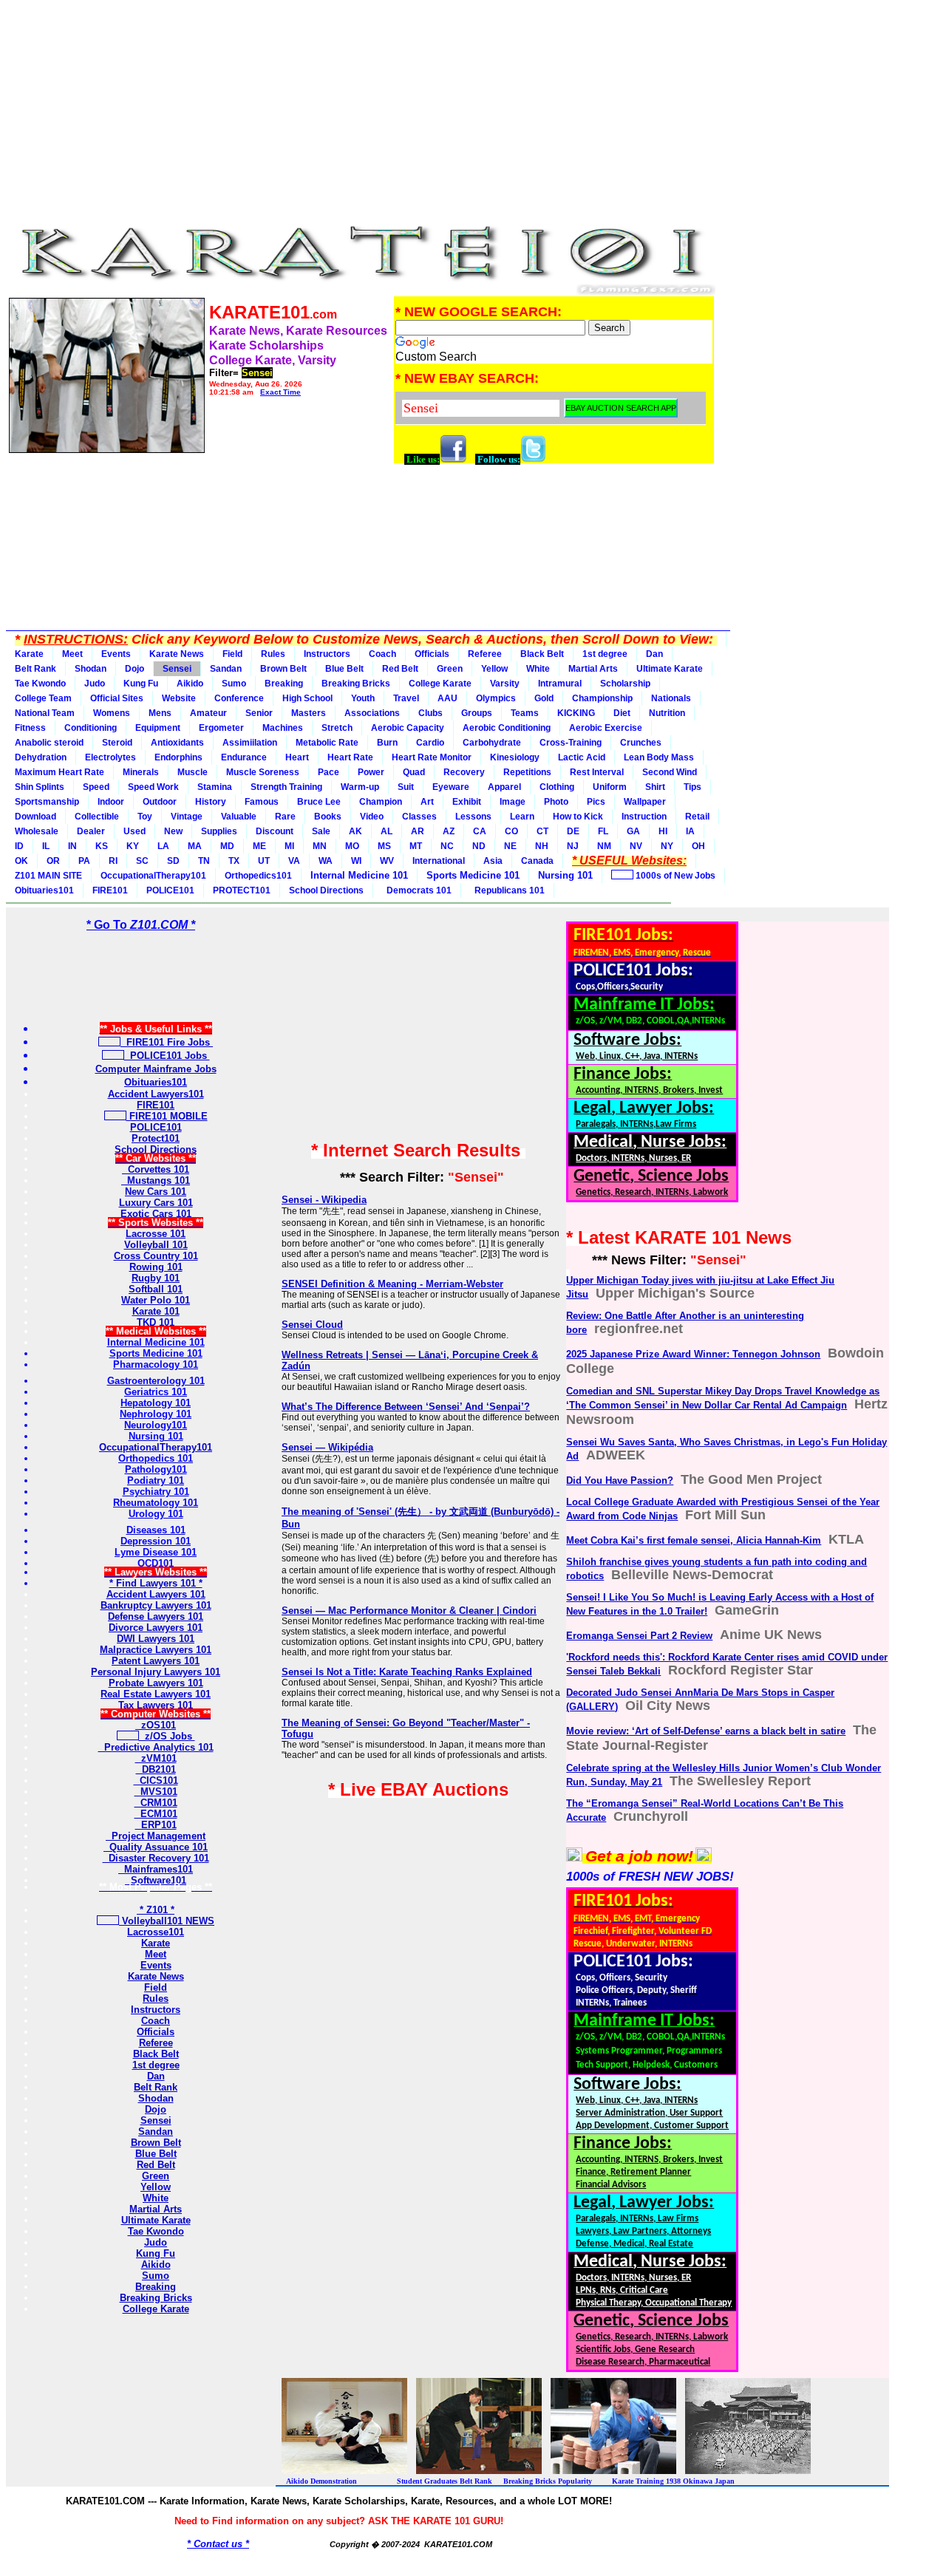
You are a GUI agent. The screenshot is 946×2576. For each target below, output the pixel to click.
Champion (381, 802)
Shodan (91, 669)
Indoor (111, 802)
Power (371, 772)
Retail (697, 817)
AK (355, 831)
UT (264, 861)
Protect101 (156, 1138)
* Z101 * (156, 1910)
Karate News (177, 654)
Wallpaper (645, 802)
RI (113, 861)
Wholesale (37, 831)
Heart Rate (350, 757)
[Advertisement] (361, 109)
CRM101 (156, 1803)
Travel (406, 698)
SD (173, 861)
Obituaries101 (44, 890)
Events (116, 654)
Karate (29, 654)
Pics (596, 802)
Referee (485, 654)
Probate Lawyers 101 (156, 1683)
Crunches (641, 743)
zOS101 (156, 1725)
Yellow (494, 669)
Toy (145, 817)
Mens (160, 713)
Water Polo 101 (156, 1300)
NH (542, 846)
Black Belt (542, 654)
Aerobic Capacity (408, 728)
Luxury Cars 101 (156, 1203)
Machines (283, 728)
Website (179, 698)
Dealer (91, 831)
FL (603, 831)
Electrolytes (110, 757)
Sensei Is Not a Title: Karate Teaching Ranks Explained (407, 1672)
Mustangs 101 (156, 1180)
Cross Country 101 (156, 1256)
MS (384, 846)
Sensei (177, 669)
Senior (259, 713)
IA (690, 831)
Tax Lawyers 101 (156, 1705)
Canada (537, 861)
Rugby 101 (156, 1278)
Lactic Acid (582, 757)
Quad (414, 772)
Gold (544, 698)
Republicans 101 (507, 890)
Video (372, 817)
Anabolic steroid (49, 743)
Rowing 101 (156, 1267)
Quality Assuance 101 (156, 1847)
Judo (95, 684)
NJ (573, 846)
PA (84, 861)
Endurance (244, 757)
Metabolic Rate (327, 743)
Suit (406, 787)
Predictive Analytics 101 (156, 1747)
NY (667, 846)
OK (21, 861)
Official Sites (117, 698)
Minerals (141, 772)
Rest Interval (597, 772)
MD (227, 846)
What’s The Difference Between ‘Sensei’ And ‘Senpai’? (406, 1407)
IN (72, 846)
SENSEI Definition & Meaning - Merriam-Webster (392, 1284)
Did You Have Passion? (620, 1480)
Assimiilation (250, 743)
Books (328, 817)
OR (53, 861)
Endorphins (178, 757)
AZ (449, 831)
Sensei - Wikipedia (324, 1200)
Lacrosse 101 (156, 1234)
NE (510, 846)
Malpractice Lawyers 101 (156, 1650)
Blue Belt (344, 669)
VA (294, 861)
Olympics (496, 698)
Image (513, 802)
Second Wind (670, 772)
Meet (72, 654)
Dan (654, 654)
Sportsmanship (47, 802)
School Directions (326, 890)
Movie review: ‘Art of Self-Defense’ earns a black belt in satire (706, 1731)
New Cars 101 (156, 1192)
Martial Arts (593, 669)
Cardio (430, 743)
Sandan (226, 669)
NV (636, 846)
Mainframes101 (156, 1869)
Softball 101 (156, 1289)
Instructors (327, 654)
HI (663, 831)
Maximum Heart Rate (59, 772)
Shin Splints (40, 787)
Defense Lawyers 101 (156, 1616)
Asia (493, 861)
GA (633, 831)
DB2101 (156, 1769)
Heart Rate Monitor (432, 757)
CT (542, 831)
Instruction (644, 817)
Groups (477, 713)
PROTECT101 (242, 890)
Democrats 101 (417, 890)
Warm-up (360, 787)
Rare (285, 817)
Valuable (239, 817)
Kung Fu (141, 684)
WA (326, 861)
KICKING (576, 713)
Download (35, 817)
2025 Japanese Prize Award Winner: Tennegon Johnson (693, 1354)
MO (352, 846)
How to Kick (578, 817)
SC (142, 861)
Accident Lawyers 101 (156, 1594)
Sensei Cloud (312, 1325)
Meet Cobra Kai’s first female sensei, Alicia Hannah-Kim (694, 1540)
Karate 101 (156, 1311)
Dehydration (41, 757)
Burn (387, 743)
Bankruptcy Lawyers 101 (156, 1605)
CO (511, 831)
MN (320, 846)
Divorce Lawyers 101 (156, 1628)
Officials (432, 654)
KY (133, 846)
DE (573, 831)
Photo (556, 802)
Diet (622, 713)
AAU (448, 698)
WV (387, 861)
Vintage (187, 817)
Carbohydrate (492, 743)
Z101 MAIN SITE (48, 876)
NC (447, 846)
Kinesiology (515, 757)
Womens (112, 713)
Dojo (135, 669)
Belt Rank (35, 669)
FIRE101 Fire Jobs (167, 1042)
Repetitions (527, 772)
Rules (273, 654)
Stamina (215, 787)
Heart (297, 757)
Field (232, 654)
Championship (602, 698)
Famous (262, 802)
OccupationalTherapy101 (153, 876)
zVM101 (156, 1758)
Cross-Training (571, 743)
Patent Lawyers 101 (156, 1661)
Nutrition (667, 713)
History (211, 802)
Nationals (671, 698)
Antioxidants (177, 743)
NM (604, 846)
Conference (239, 698)
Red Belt (400, 669)
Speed (96, 787)
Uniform (610, 787)
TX (234, 861)
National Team (45, 713)
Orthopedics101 (258, 876)
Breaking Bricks (356, 684)
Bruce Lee (319, 802)
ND (479, 846)
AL (387, 831)
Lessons (473, 817)
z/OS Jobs (167, 1736)
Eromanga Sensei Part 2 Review (639, 1636)
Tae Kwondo (40, 684)
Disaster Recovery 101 (156, 1858)
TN (204, 861)
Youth (363, 698)
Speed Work (153, 787)
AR (418, 831)
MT (416, 846)
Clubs (431, 713)
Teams (525, 713)
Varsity (505, 684)
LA (163, 846)
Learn (522, 817)
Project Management (156, 1836)
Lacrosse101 (156, 1932)
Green (450, 669)
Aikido (190, 684)
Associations (372, 713)
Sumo (234, 684)
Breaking (284, 684)
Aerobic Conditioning (507, 728)
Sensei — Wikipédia (327, 1447)
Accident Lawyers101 (156, 1094)
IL (46, 846)
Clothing (557, 787)
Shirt (655, 787)
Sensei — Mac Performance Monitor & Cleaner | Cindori (409, 1611)
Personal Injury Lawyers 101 (156, 1672)
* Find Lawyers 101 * (156, 1583)
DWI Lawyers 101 (156, 1639)
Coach (382, 654)
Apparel (504, 787)
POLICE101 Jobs (167, 1056)
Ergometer (221, 728)
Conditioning (91, 728)
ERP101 (156, 1825)
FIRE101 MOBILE (167, 1116)
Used (135, 831)
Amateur (208, 713)
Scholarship (625, 684)
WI (356, 861)
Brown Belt (283, 669)
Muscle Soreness (263, 772)
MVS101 (156, 1792)
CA (480, 831)
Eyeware (451, 787)
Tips (693, 787)
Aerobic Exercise (606, 728)
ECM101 (156, 1814)
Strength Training (286, 787)
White (538, 669)
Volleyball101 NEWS (167, 1921)
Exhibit (467, 802)
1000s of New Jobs (674, 876)
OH (698, 846)
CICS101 (156, 1781)
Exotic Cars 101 (156, 1214)
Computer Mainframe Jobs (156, 1069)
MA (195, 846)
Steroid (117, 743)
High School (307, 698)
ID (19, 846)
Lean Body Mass (659, 757)
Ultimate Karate (670, 669)
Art (427, 802)
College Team (43, 698)
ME (259, 846)
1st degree (605, 654)
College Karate (440, 684)
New (173, 831)
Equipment (158, 728)
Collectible (97, 817)
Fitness (30, 728)
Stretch (337, 728)
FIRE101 (110, 890)
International (439, 861)
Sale (321, 831)
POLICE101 (170, 890)
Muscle (193, 772)
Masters (309, 713)
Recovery (464, 772)
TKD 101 (156, 1322)
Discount (275, 831)
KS (102, 846)
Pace (329, 772)
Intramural (560, 684)
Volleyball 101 (156, 1245)
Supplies (219, 831)
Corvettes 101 (156, 1169)
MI (289, 846)
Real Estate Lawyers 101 (156, 1694)
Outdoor (160, 802)
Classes (419, 817)
